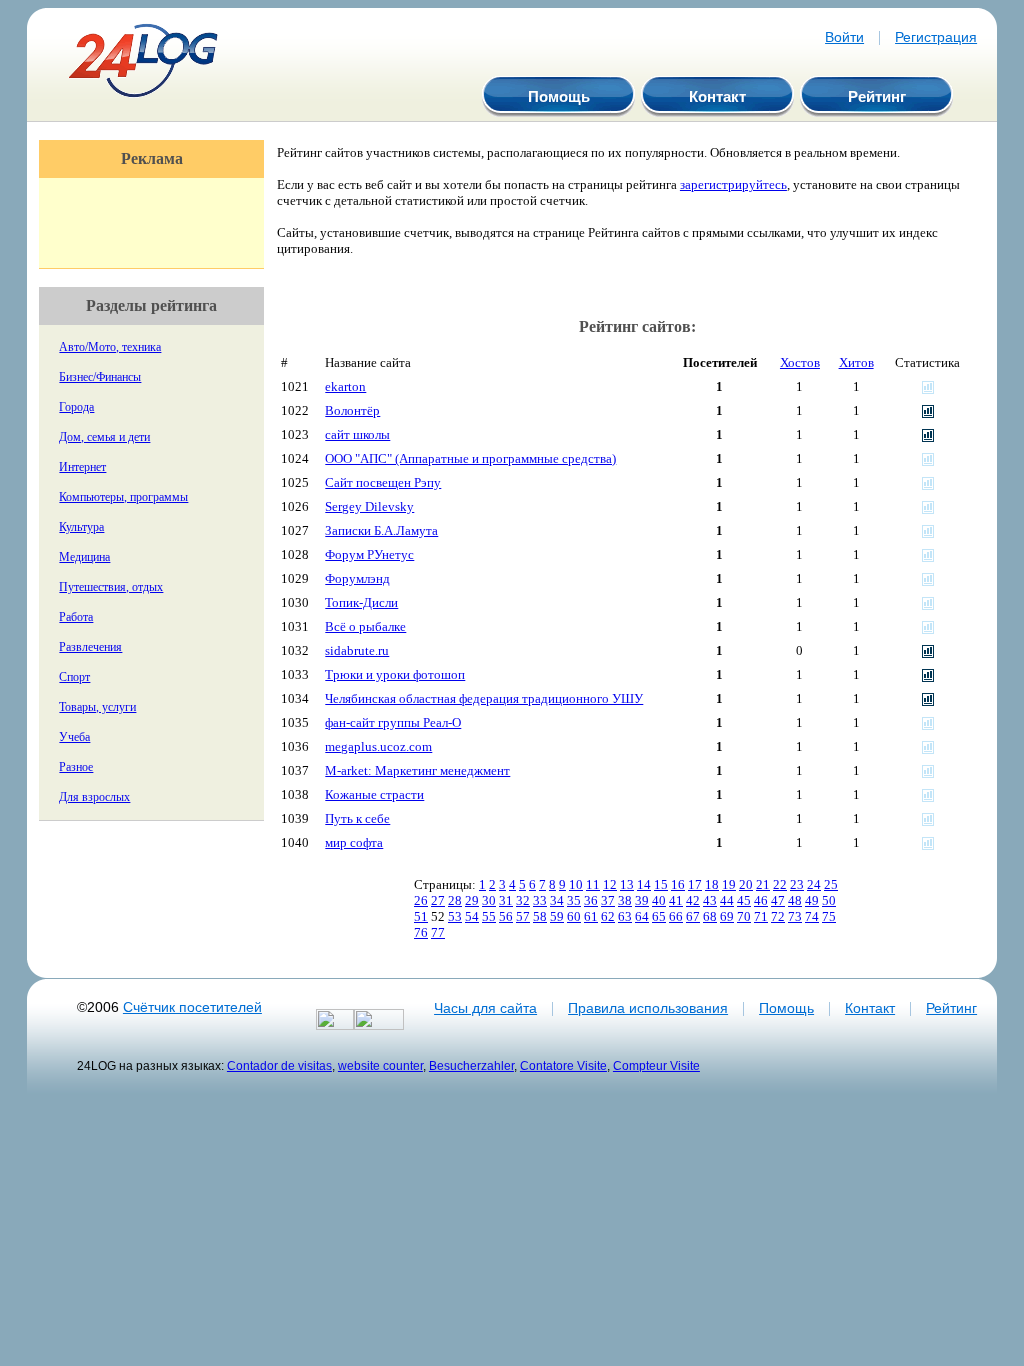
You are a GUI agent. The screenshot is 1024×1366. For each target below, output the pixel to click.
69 (727, 916)
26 (421, 900)
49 (812, 900)
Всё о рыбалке (365, 626)
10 (576, 884)
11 (593, 884)
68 (710, 916)
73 (795, 916)
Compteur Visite (656, 1065)
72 (778, 916)
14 (644, 884)
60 (574, 916)
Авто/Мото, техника (110, 347)
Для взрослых (94, 797)
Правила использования (648, 1008)
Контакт (717, 96)
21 (763, 884)
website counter (380, 1065)
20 (746, 884)
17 (695, 884)
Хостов (800, 362)
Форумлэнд (357, 578)
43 (710, 900)
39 (642, 900)
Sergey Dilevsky (369, 506)
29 (472, 900)
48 (795, 900)
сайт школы (357, 434)
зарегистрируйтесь (733, 184)
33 (540, 900)
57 (523, 916)
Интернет (82, 467)
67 (693, 916)
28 (455, 900)
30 (489, 900)
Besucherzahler (471, 1065)
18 (712, 884)
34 (557, 900)
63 (625, 916)
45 (744, 900)
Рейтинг (877, 96)
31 (506, 900)
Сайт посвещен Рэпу (383, 482)
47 (778, 900)
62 (608, 916)
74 (812, 916)
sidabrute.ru (357, 650)
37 (608, 900)
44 (727, 900)
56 (506, 916)
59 (557, 916)
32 (523, 900)
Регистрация (936, 37)
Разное (76, 767)
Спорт (74, 677)
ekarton (345, 386)
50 (829, 900)
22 (780, 884)
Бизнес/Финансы (100, 377)
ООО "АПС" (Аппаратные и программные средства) (470, 458)
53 (455, 916)
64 (642, 916)
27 (438, 900)
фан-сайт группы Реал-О (393, 722)
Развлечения (90, 647)
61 (591, 916)
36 (591, 900)
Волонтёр (352, 410)
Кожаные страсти (374, 794)
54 (472, 916)
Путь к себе (357, 818)
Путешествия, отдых (111, 587)
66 (676, 916)
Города (76, 407)
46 (761, 900)
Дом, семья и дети (104, 437)
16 (678, 884)
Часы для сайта (485, 1008)
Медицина (84, 557)
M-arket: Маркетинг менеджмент (417, 770)
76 (421, 932)
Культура (81, 527)
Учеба (74, 737)
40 (659, 900)
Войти (844, 37)
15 (661, 884)
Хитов (856, 362)
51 (421, 916)
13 (627, 884)
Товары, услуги (97, 707)
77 (438, 932)
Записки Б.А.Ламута (381, 530)
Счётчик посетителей (192, 1007)
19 (729, 884)
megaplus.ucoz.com (378, 746)
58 (540, 916)
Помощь (559, 96)
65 (659, 916)
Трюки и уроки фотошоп (395, 674)
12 (610, 884)
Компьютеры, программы (123, 497)
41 (676, 900)
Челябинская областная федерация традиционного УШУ (484, 698)
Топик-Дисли (361, 602)
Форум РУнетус (369, 554)
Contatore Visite (563, 1065)
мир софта (354, 842)
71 (761, 916)
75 (829, 916)
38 (625, 900)
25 (831, 884)
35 (574, 900)
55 (489, 916)
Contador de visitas (279, 1065)
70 (744, 916)
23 (797, 884)
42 (693, 900)
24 (814, 884)
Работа (76, 617)
